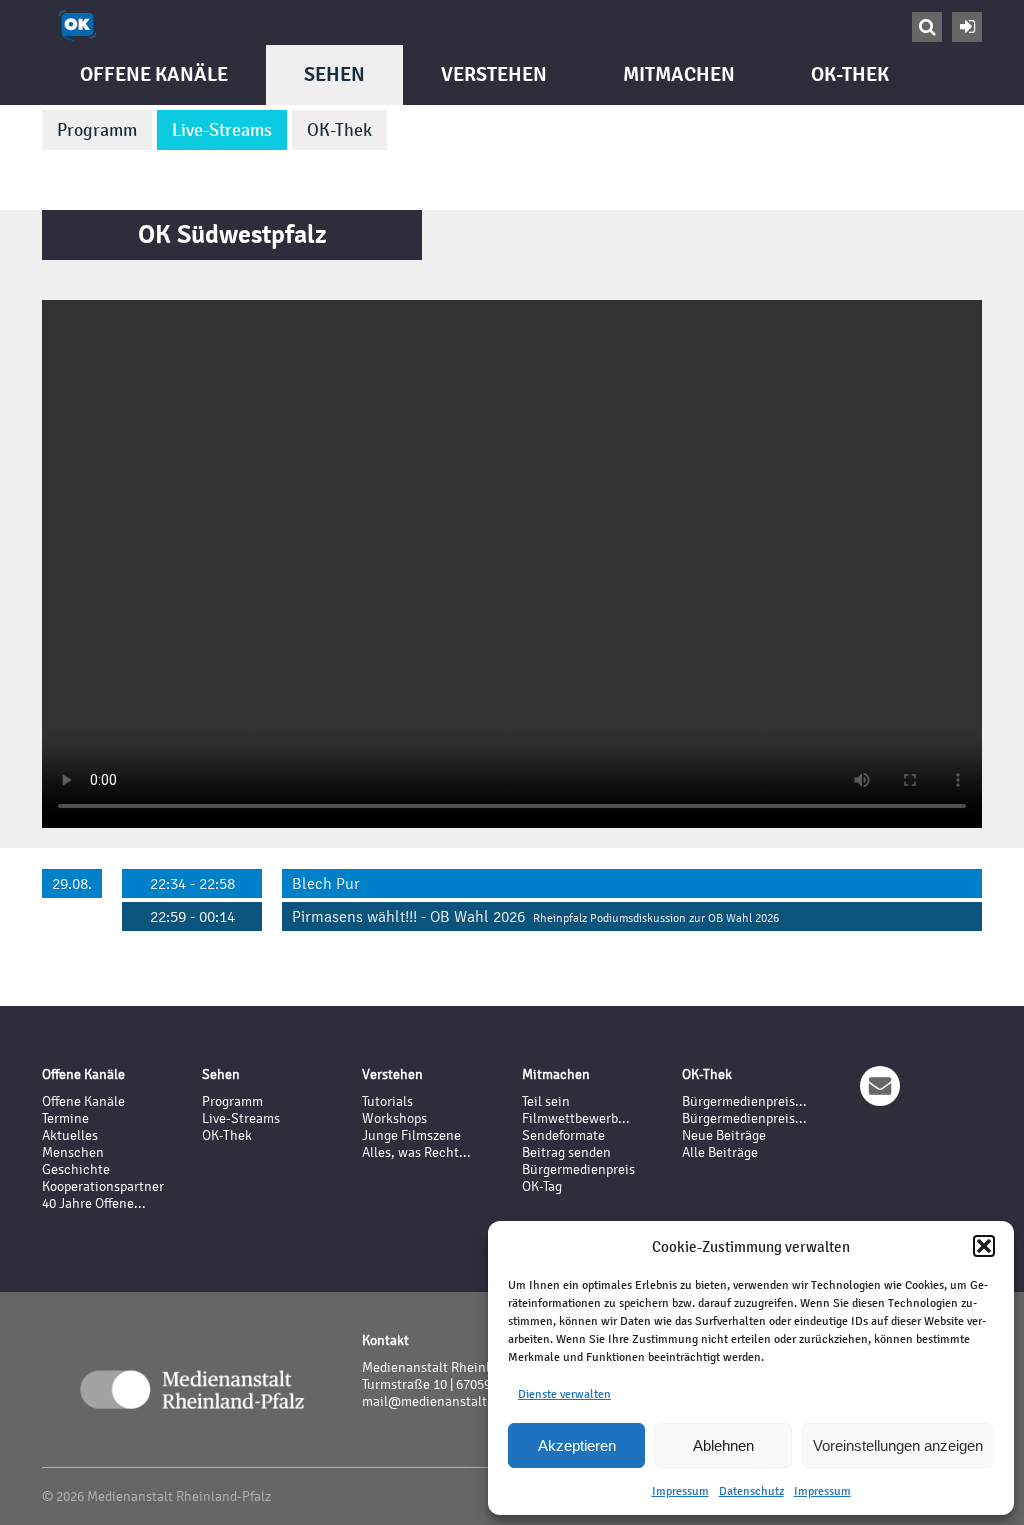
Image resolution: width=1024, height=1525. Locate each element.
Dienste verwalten (564, 1394)
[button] (984, 1246)
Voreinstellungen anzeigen (898, 1445)
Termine (65, 1118)
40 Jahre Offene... (94, 1203)
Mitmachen (679, 74)
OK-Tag (542, 1186)
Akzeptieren (577, 1445)
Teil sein (546, 1101)
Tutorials (387, 1101)
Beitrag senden (566, 1152)
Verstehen (494, 74)
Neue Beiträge (724, 1135)
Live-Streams (222, 130)
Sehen (334, 74)
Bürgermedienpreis (578, 1169)
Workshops (394, 1118)
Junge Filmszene (411, 1135)
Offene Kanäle (154, 74)
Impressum (680, 1491)
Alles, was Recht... (416, 1152)
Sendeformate (563, 1135)
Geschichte (76, 1169)
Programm (97, 130)
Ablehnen (723, 1445)
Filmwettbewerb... (576, 1118)
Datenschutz (751, 1491)
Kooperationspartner (103, 1186)
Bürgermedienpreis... (744, 1101)
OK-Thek (339, 130)
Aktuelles (70, 1135)
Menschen (73, 1152)
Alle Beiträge (720, 1152)
